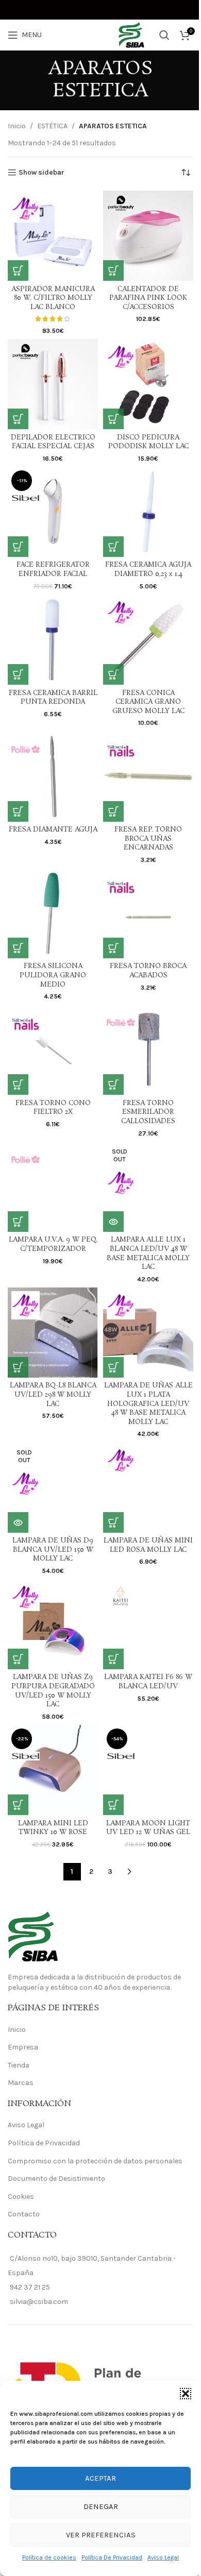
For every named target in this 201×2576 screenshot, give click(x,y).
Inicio (17, 126)
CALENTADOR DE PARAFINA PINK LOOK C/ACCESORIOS (148, 298)
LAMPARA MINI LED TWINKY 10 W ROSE (53, 1828)
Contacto (24, 2214)
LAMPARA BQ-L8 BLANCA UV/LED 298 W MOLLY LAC (53, 1395)
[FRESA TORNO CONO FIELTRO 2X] (53, 1050)
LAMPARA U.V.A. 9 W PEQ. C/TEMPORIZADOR (53, 1244)
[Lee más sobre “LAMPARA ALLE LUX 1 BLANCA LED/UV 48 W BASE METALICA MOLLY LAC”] (113, 1222)
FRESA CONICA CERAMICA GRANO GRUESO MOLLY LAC (148, 702)
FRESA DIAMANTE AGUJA (53, 830)
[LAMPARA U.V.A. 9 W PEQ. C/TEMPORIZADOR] (53, 1187)
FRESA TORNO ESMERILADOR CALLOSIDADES (148, 1112)
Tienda (19, 2065)
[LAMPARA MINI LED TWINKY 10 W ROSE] (53, 1770)
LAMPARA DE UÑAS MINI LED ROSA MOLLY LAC (148, 1545)
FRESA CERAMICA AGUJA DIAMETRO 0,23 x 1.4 (148, 570)
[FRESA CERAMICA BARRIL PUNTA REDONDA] (53, 640)
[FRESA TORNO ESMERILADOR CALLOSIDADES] (148, 1050)
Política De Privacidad (112, 2557)
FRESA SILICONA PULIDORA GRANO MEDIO (53, 975)
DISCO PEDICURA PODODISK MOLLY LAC (148, 442)
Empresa (23, 2047)
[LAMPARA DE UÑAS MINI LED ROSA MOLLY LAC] (148, 1488)
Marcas (21, 2083)
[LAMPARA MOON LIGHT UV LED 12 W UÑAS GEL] (148, 1770)
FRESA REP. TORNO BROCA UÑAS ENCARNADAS (148, 839)
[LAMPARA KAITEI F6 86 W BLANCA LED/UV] (148, 1624)
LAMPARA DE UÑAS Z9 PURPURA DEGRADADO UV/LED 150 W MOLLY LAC (53, 1691)
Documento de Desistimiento (56, 2179)
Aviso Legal (163, 2557)
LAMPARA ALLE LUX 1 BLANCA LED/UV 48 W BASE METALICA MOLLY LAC (148, 1253)
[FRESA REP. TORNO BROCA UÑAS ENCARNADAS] (148, 777)
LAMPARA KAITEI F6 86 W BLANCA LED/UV (148, 1682)
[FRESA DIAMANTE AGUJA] (53, 777)
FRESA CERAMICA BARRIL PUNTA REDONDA (53, 698)
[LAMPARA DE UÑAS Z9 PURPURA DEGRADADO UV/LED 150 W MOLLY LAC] (53, 1624)
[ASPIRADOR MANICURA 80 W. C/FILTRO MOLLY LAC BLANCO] (53, 236)
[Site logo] (100, 34)
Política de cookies (49, 2557)
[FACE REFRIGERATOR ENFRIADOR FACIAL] (53, 512)
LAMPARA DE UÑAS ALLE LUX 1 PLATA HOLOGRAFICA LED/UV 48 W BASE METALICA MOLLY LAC (148, 1404)
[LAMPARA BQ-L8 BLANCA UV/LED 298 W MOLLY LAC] (53, 1333)
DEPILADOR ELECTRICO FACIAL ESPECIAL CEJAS (53, 442)
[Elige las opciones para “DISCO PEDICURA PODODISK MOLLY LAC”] (113, 419)
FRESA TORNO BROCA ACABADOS (148, 971)
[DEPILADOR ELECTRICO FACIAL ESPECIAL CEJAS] (53, 384)
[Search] (164, 35)
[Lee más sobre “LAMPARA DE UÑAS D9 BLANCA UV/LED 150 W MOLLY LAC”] (18, 1522)
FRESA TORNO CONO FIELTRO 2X (53, 1108)
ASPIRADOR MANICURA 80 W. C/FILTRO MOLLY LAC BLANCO (53, 298)
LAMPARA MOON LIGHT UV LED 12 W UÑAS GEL (148, 1828)
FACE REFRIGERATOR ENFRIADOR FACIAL (53, 570)
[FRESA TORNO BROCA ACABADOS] (148, 913)
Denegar (101, 2506)
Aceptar (100, 2478)
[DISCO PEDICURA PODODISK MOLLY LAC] (148, 384)
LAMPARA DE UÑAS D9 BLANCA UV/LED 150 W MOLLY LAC (53, 1550)
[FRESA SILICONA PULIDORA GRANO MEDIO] (53, 913)
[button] (186, 2394)
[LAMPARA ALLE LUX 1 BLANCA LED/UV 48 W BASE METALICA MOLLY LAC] (148, 1187)
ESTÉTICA (52, 126)
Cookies (21, 2197)
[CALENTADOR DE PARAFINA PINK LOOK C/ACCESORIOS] (148, 236)
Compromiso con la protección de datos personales (95, 2161)
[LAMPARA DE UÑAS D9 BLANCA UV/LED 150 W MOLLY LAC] (53, 1488)
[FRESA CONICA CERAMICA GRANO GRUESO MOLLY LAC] (148, 640)
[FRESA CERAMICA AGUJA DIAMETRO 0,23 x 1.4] (148, 512)
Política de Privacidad (44, 2143)
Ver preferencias (101, 2535)
